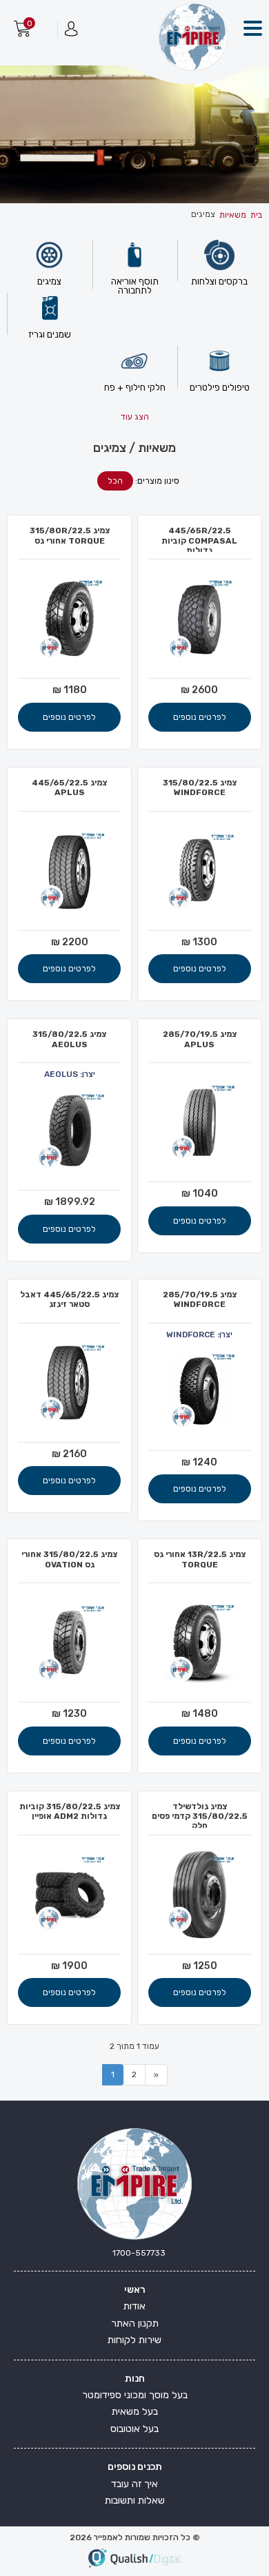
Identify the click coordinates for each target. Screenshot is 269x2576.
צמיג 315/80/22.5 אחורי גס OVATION (69, 1559)
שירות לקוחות (134, 2340)
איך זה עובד (134, 2484)
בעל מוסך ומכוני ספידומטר (135, 2395)
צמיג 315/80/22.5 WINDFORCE (200, 787)
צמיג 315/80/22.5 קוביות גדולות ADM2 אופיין (70, 1811)
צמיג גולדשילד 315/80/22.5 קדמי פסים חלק (200, 1816)
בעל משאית (135, 2412)
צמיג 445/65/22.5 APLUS (69, 787)
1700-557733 (139, 2253)
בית (256, 215)
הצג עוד (135, 417)
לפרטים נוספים (200, 717)
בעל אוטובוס (134, 2429)
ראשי (135, 2290)
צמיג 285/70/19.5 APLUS (200, 1039)
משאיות (233, 215)
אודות (134, 2306)
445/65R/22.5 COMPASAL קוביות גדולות (199, 540)
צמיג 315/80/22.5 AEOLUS (69, 1039)
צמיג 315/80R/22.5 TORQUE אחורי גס (70, 535)
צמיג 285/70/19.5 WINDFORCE (200, 1299)
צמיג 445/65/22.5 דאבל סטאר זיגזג (69, 1299)
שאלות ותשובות (135, 2501)
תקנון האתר (135, 2323)
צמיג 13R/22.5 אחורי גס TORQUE (200, 1559)
